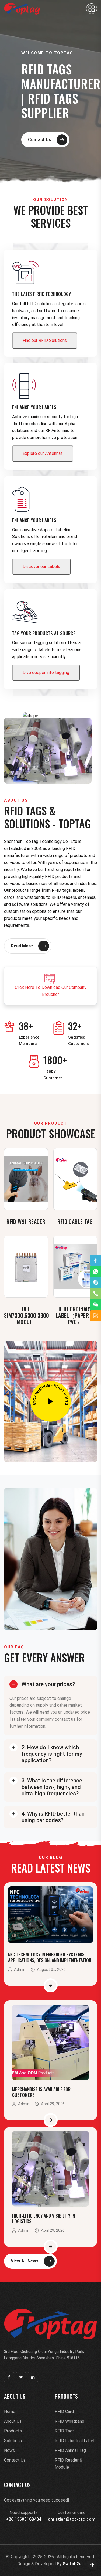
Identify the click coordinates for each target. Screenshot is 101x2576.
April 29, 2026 (53, 2104)
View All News (25, 2261)
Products (13, 2431)
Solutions (13, 2441)
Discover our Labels (41, 566)
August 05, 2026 (51, 1970)
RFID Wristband (69, 2421)
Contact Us (40, 140)
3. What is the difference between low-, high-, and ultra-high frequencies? (52, 1787)
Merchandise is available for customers (41, 2092)
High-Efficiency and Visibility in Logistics (43, 2218)
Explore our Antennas (43, 453)
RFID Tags (65, 2431)
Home (10, 2412)
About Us (13, 2421)
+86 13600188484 (24, 2519)
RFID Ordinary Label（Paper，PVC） (75, 1315)
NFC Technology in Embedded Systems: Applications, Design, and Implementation (50, 1957)
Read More (22, 946)
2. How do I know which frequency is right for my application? (52, 1754)
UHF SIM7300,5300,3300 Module (27, 1315)
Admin (20, 1969)
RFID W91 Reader (26, 1221)
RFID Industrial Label (74, 2441)
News (9, 2450)
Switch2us (73, 2564)
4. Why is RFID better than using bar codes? (53, 1817)
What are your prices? (48, 1684)
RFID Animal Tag (70, 2450)
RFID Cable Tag (75, 1221)
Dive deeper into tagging (46, 673)
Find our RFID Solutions (45, 340)
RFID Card (64, 2412)
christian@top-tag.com (72, 2519)
